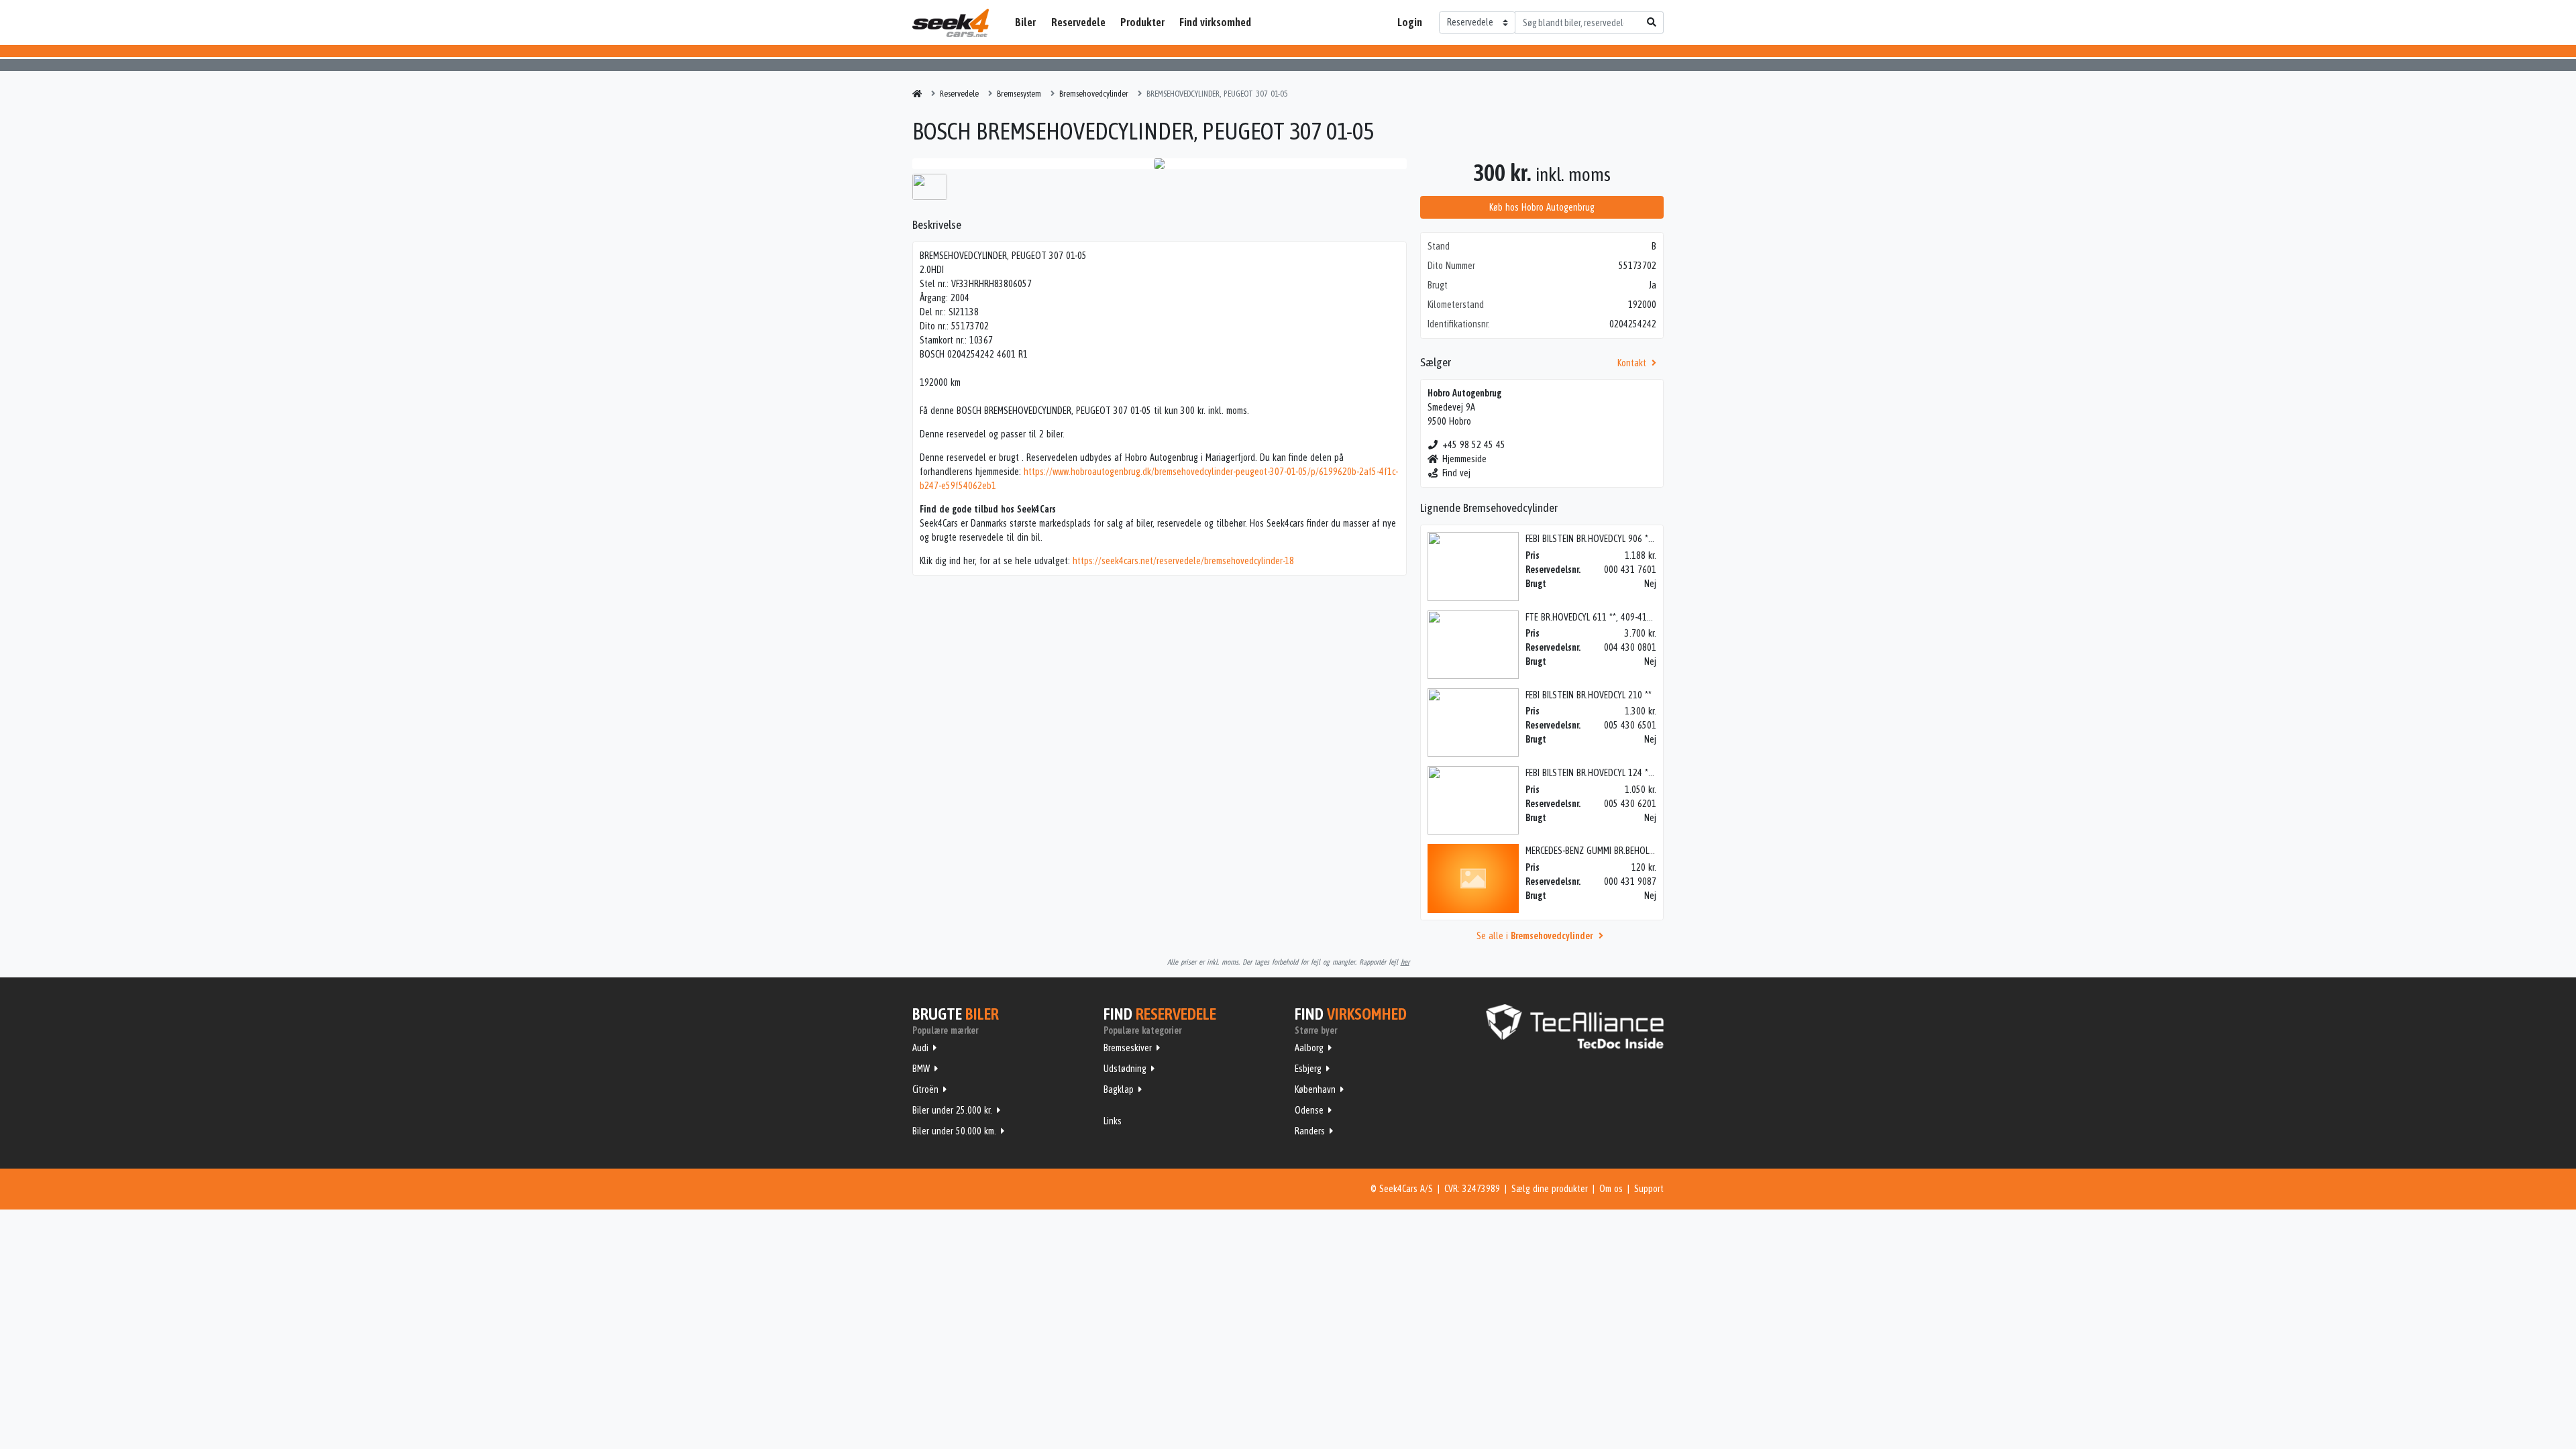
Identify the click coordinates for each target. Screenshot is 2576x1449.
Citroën (925, 1089)
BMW (921, 1069)
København (1315, 1089)
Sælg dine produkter (1550, 1189)
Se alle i (1535, 936)
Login (1410, 22)
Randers (1310, 1131)
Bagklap (1119, 1089)
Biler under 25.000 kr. (952, 1110)
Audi (920, 1048)
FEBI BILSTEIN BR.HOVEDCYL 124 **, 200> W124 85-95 (1624, 773)
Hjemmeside (1464, 459)
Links (1113, 1121)
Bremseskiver (1128, 1048)
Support (1649, 1189)
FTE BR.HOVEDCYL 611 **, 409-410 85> (1597, 617)
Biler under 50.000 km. (954, 1131)
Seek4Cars (951, 23)
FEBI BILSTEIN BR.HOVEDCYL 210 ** (1589, 695)
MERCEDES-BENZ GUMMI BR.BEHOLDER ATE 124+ (1613, 851)
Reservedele (1078, 22)
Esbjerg (1308, 1069)
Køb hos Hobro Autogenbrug (1542, 207)
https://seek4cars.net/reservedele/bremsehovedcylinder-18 (1183, 561)
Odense (1309, 1110)
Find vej (1456, 473)
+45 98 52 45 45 (1474, 445)
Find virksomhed (1215, 22)
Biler (1025, 22)
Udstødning (1125, 1069)
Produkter (1142, 22)
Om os (1611, 1189)
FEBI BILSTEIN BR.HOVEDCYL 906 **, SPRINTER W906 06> (1628, 539)
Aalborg (1309, 1048)
